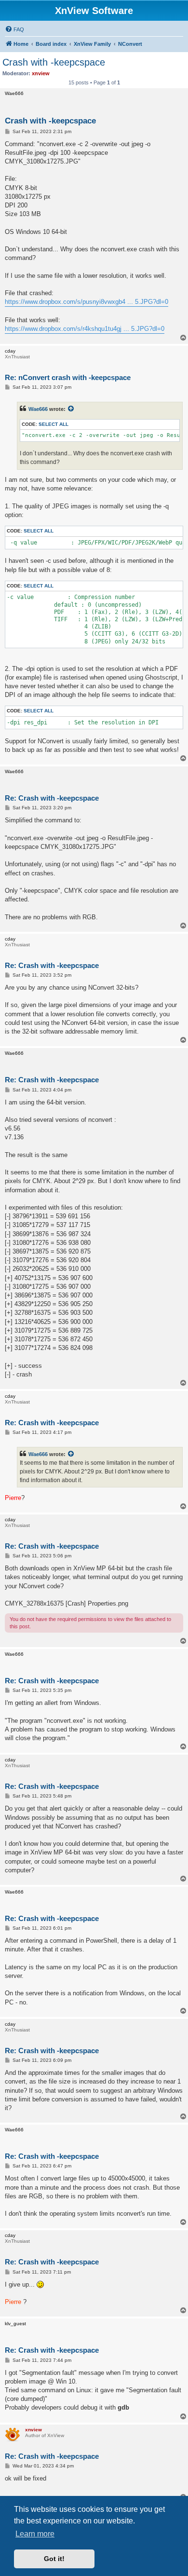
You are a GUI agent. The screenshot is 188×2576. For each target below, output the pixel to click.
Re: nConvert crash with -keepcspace (68, 377)
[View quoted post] (71, 409)
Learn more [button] (35, 2534)
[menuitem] (14, 29)
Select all (54, 424)
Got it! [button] (54, 2559)
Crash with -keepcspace (54, 62)
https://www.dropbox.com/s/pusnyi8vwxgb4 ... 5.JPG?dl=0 (87, 302)
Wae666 (38, 409)
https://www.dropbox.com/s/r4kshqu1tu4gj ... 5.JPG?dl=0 (85, 329)
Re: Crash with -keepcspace (52, 798)
